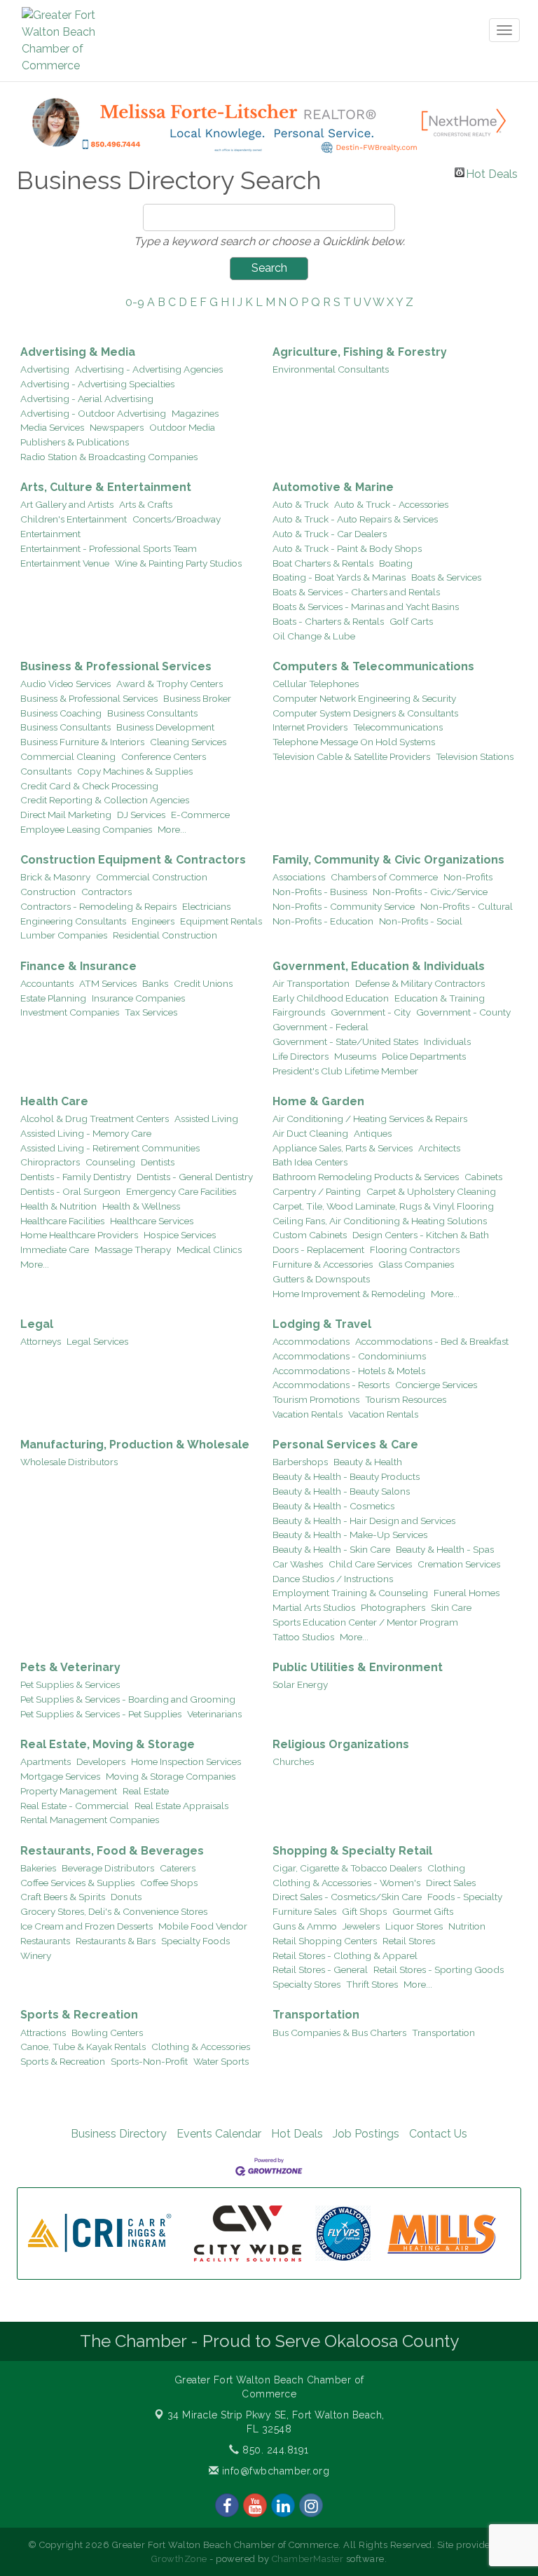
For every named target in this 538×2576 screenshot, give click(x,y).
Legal (37, 1324)
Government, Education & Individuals (379, 966)
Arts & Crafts (146, 504)
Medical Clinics (209, 1249)
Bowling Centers (107, 2033)
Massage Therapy (133, 1249)
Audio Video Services (65, 684)
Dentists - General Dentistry (195, 1177)
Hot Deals (492, 172)
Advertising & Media (78, 352)
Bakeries (38, 1868)
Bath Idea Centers (310, 1162)
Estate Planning (53, 998)
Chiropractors (50, 1162)
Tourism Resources (406, 1399)
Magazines (195, 413)
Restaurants (45, 1941)
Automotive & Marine (333, 487)
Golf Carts (411, 621)
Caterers (178, 1868)
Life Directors (301, 1056)
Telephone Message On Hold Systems (354, 742)
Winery (36, 1955)
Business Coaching (61, 713)
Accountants (47, 983)
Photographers (393, 1607)
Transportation (316, 2015)
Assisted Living (206, 1119)
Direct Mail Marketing (66, 815)
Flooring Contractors (415, 1249)
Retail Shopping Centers (325, 1941)
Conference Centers (164, 756)
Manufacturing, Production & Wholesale (135, 1445)
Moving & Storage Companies (171, 1776)
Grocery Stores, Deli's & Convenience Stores (114, 1911)
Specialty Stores (306, 1984)
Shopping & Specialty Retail (352, 1851)
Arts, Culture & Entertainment (106, 487)
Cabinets (483, 1177)
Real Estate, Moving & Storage (108, 1744)
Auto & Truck (301, 504)
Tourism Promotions (316, 1399)
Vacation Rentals (308, 1414)
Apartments (46, 1761)
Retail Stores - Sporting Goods (439, 1969)
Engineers (153, 921)
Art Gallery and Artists (67, 504)
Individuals (447, 1041)
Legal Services (97, 1341)
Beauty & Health (368, 1462)
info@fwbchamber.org (274, 2471)
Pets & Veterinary (70, 1667)
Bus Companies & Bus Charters (339, 2033)
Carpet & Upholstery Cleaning (431, 1191)
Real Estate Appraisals (181, 1806)
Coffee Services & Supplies (77, 1883)
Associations (299, 877)
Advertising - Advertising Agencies (149, 369)
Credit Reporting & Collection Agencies (105, 800)
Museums (355, 1056)
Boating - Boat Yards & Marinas (339, 577)
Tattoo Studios (303, 1637)
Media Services (52, 427)
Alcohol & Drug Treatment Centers (95, 1119)
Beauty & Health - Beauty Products (346, 1476)
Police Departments (424, 1056)
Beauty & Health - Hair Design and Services (364, 1521)
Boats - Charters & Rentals (328, 621)
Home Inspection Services (186, 1761)
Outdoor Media (182, 427)
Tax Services (151, 1012)
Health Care (54, 1101)
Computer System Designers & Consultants (365, 713)
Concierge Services (436, 1385)
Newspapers (117, 427)
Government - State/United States (345, 1041)
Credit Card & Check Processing (89, 786)
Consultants (46, 771)
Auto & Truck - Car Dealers (330, 534)
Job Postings (366, 2134)
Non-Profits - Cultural (467, 906)
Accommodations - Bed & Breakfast (432, 1341)
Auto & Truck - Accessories (391, 504)
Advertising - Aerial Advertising (87, 399)
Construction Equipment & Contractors (133, 860)
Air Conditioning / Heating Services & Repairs (370, 1119)
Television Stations (475, 756)
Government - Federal (320, 1027)
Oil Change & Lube (314, 636)
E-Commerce (200, 815)
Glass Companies (416, 1264)
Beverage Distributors (108, 1868)
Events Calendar (219, 2134)
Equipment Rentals (221, 921)
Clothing (446, 1868)
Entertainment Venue (65, 563)
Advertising (45, 369)
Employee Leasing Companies (86, 829)
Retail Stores (409, 1941)
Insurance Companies (138, 998)
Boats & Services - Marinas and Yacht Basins (366, 607)
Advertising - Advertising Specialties (97, 384)
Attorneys (41, 1341)
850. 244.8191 (274, 2450)
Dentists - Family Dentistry (76, 1177)
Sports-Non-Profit (149, 2061)
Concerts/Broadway (177, 519)
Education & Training (440, 998)
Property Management (69, 1791)
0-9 (135, 302)
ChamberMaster (308, 2559)
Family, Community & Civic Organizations (388, 860)
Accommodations (311, 1341)
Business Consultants (152, 713)
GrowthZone (179, 2559)
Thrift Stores (372, 1984)
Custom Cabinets (310, 1235)
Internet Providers (310, 727)
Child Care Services (370, 1564)
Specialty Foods (195, 1941)
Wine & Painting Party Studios (178, 563)
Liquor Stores (414, 1926)
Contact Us (438, 2134)
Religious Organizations (341, 1744)
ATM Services (108, 983)
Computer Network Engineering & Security (364, 698)
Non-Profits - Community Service (344, 906)
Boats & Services (446, 577)
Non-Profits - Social (421, 921)
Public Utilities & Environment (358, 1667)
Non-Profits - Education (323, 921)
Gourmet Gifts (423, 1911)
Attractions (43, 2033)
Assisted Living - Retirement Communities (110, 1148)
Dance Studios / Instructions (333, 1579)
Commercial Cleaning (68, 756)
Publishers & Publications (75, 442)
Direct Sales (451, 1883)
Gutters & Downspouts (321, 1279)
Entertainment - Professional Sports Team (109, 548)
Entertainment (50, 534)
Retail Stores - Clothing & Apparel (345, 1955)
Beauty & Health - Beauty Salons (341, 1491)
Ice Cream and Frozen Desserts (87, 1926)
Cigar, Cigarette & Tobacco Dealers (347, 1868)
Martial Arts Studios (314, 1607)
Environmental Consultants (331, 369)
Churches (293, 1761)
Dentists (158, 1162)
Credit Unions (203, 983)
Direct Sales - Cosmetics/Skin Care (347, 1897)
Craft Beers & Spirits (63, 1897)
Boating (396, 563)
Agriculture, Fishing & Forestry (360, 352)
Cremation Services (459, 1564)
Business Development (165, 727)
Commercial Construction (152, 877)
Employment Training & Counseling (350, 1593)
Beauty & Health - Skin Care (331, 1549)
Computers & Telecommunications (373, 666)
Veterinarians (214, 1714)
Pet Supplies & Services (70, 1684)
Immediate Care (55, 1249)
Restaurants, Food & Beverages (112, 1851)
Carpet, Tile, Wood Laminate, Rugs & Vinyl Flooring (383, 1206)
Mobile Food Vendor (203, 1926)
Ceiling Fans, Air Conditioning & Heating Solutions (380, 1221)
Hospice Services (180, 1235)
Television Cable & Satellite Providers (351, 756)
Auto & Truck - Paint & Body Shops (347, 548)
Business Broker (197, 698)
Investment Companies (70, 1012)
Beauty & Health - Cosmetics (333, 1506)
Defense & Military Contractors (420, 983)
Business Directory (119, 2134)
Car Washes (298, 1564)
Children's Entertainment (74, 519)
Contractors (106, 892)
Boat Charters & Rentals (323, 563)
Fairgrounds (299, 1012)
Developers (101, 1761)
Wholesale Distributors (69, 1462)
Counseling (110, 1162)
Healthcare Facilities (62, 1221)
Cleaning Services (188, 742)
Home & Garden (318, 1101)
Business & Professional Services (116, 666)
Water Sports (221, 2061)
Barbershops (300, 1462)
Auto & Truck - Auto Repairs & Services (355, 519)
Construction (48, 892)
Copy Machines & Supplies (135, 771)
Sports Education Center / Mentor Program (365, 1622)
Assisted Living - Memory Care (86, 1133)
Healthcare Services (152, 1221)
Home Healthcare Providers (79, 1235)
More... (172, 829)
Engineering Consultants (73, 921)
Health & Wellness (141, 1206)
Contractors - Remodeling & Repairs (98, 906)
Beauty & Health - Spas (445, 1549)
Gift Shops (364, 1911)
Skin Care (451, 1607)
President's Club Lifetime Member (345, 1071)
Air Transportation (311, 983)
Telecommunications (398, 727)
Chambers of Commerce (384, 877)
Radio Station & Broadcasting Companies (109, 457)
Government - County (463, 1012)
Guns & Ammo (305, 1926)
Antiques (373, 1133)
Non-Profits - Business (320, 892)
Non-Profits (468, 877)
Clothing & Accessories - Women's (346, 1883)
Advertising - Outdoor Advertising (93, 413)
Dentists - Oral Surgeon (70, 1191)
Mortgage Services (60, 1776)
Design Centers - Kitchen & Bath (421, 1235)
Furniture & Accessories (323, 1264)
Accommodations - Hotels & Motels (349, 1371)
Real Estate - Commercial (75, 1806)
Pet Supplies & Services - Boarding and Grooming (128, 1699)
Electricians (206, 906)
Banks (155, 983)
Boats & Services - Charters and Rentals (356, 592)
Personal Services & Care (345, 1445)
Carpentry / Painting (317, 1191)
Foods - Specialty (465, 1897)
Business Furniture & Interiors (82, 742)
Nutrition (467, 1926)
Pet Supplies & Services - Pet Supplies (101, 1714)
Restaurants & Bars (116, 1941)
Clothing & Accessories (201, 2047)
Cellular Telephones (316, 684)
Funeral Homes (467, 1593)
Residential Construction (165, 935)
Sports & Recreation (79, 2015)
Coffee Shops (169, 1883)
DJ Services (141, 815)
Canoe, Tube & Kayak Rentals (83, 2047)
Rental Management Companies (90, 1820)
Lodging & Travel (322, 1324)
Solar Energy (300, 1684)
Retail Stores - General (320, 1969)
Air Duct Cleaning (310, 1133)
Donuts (126, 1897)
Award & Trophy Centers (170, 684)
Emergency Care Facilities (181, 1191)
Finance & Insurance (78, 966)
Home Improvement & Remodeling (349, 1294)
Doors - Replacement (318, 1249)
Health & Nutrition (58, 1206)
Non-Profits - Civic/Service (430, 892)
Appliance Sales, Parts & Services (343, 1148)
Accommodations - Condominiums (349, 1356)
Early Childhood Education (331, 998)
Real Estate (146, 1791)
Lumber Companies (64, 935)
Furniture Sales (304, 1911)
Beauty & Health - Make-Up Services (350, 1535)
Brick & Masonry (55, 877)
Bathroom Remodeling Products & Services (366, 1177)
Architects (439, 1148)
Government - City (371, 1012)
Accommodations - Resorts (331, 1385)
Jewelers (361, 1926)
